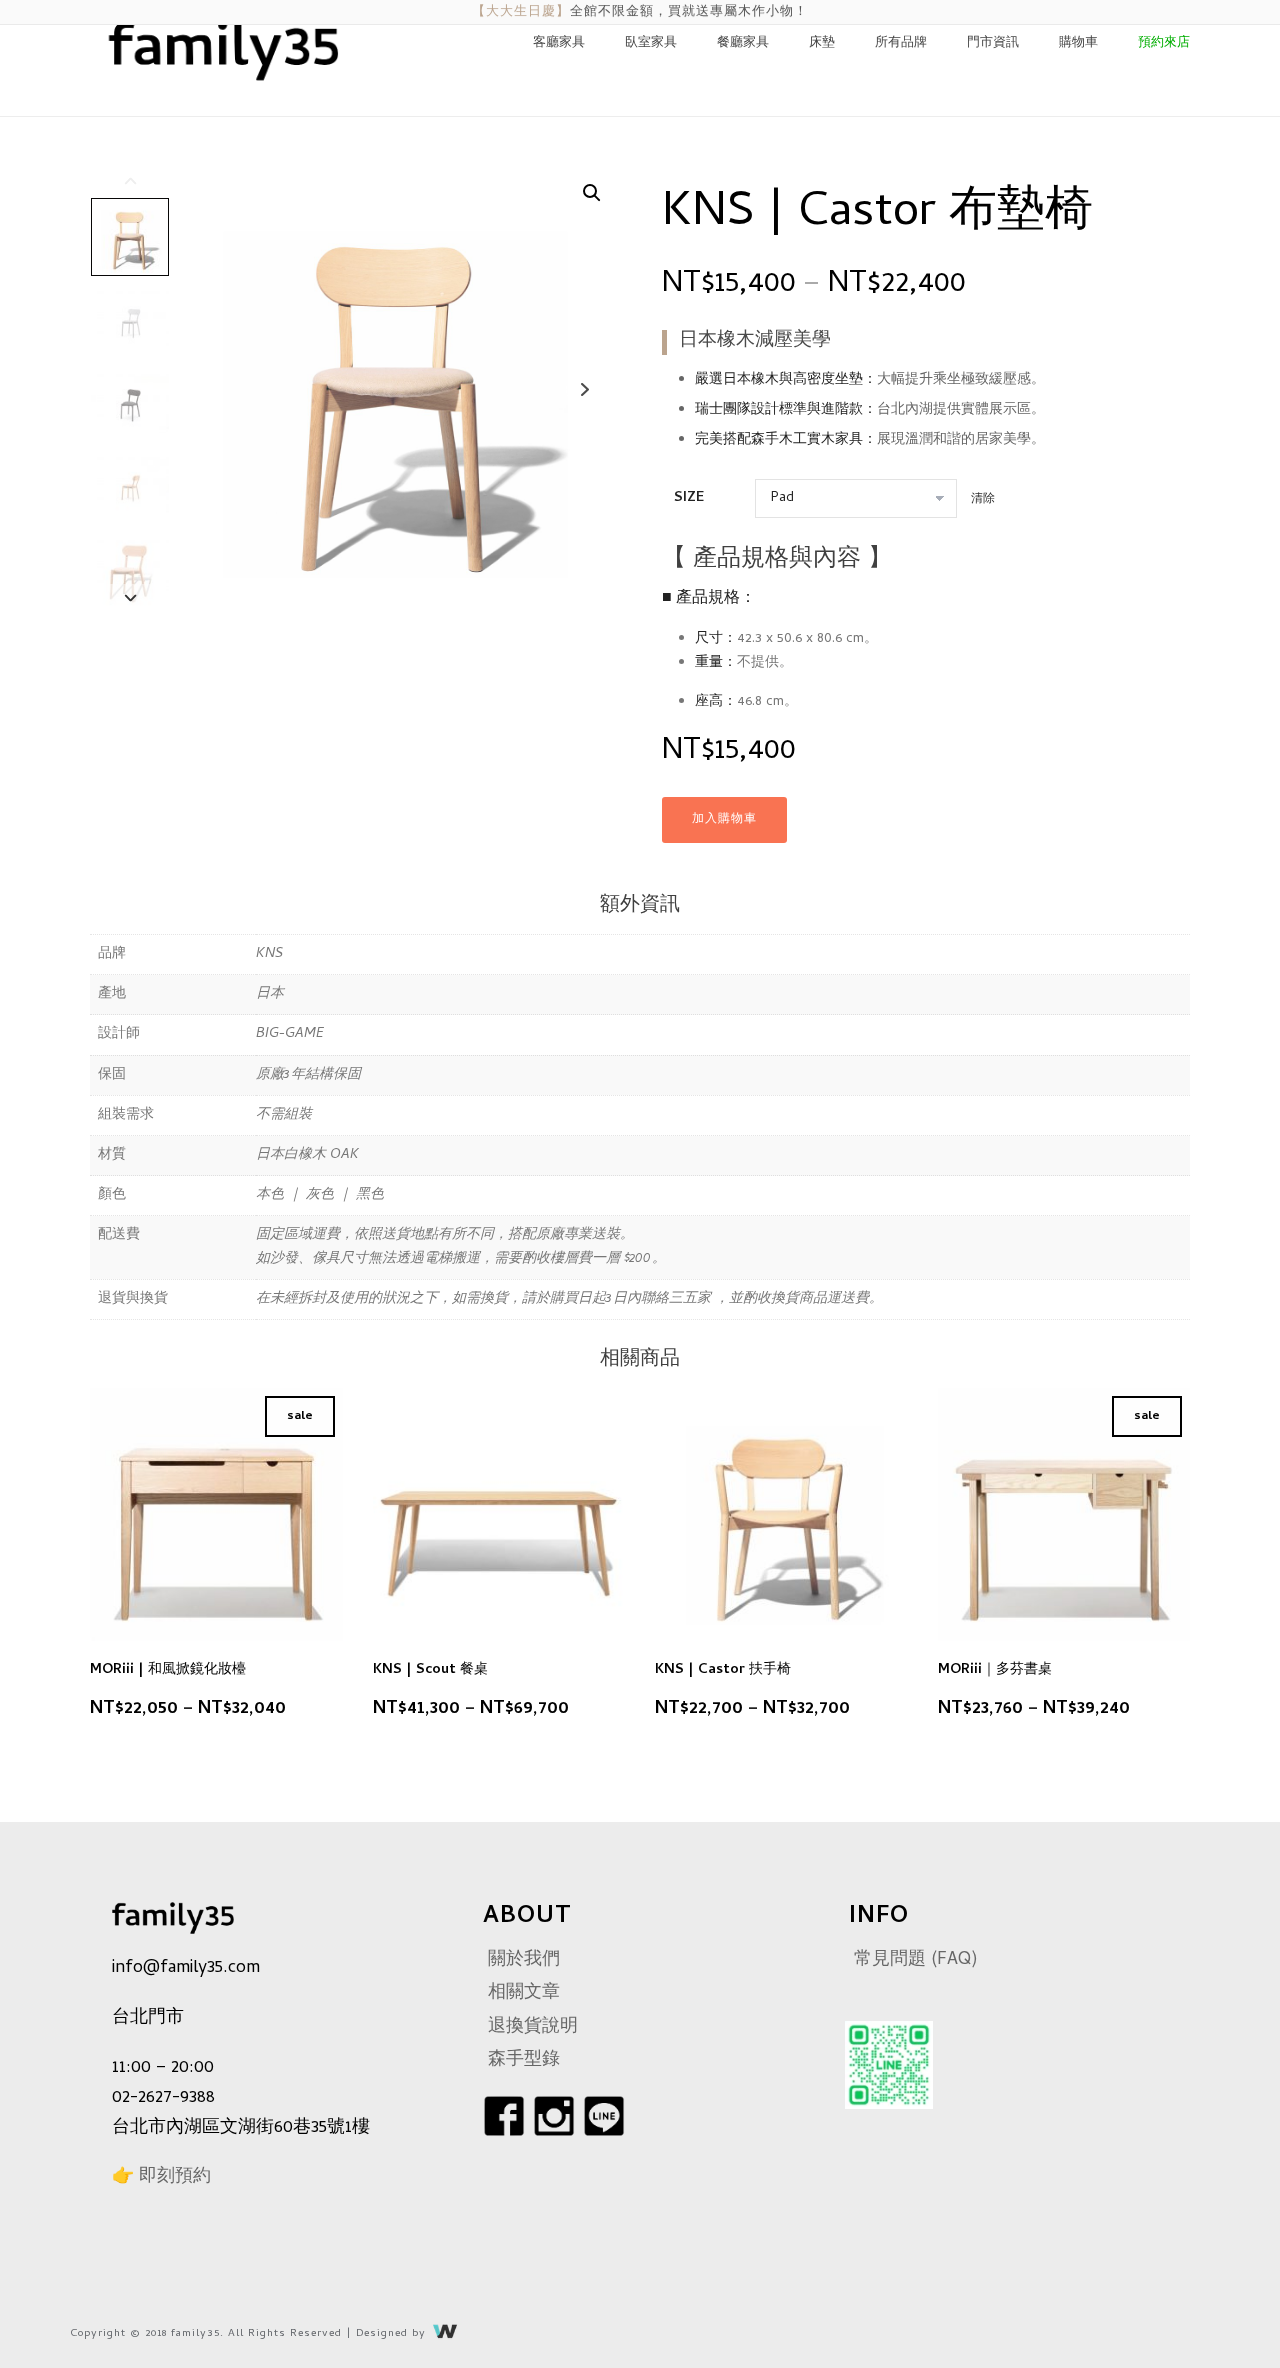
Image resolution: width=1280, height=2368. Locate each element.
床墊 (822, 43)
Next (584, 389)
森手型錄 (524, 2060)
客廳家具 (559, 43)
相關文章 (524, 1993)
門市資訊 (993, 43)
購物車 (1078, 43)
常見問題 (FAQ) (916, 1960)
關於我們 (524, 1960)
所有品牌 (901, 43)
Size (689, 498)
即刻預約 (175, 2177)
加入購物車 (724, 820)
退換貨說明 (533, 2027)
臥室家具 (651, 43)
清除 (983, 499)
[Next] (131, 596)
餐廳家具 (743, 43)
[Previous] (131, 179)
